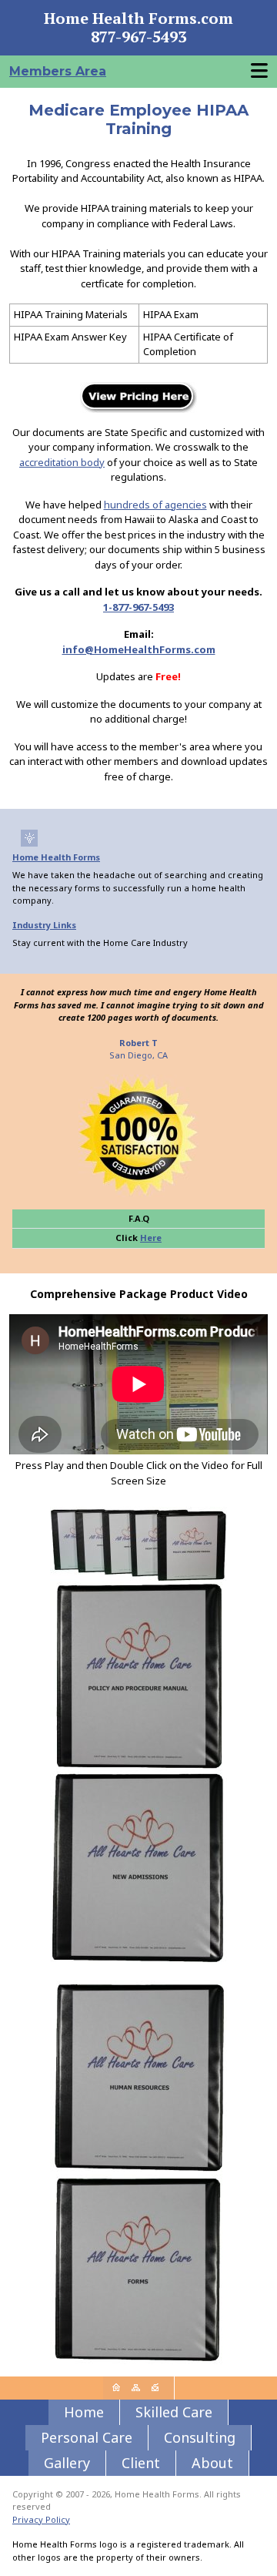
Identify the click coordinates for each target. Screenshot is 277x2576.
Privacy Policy (41, 2519)
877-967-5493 (138, 37)
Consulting (200, 2437)
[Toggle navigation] (259, 71)
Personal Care (87, 2437)
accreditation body (62, 462)
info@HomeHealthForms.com (139, 649)
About (212, 2463)
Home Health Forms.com (138, 18)
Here (151, 1238)
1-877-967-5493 (138, 607)
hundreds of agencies (155, 505)
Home (84, 2412)
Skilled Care (174, 2412)
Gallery (67, 2463)
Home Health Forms (56, 857)
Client (141, 2463)
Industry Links (44, 925)
